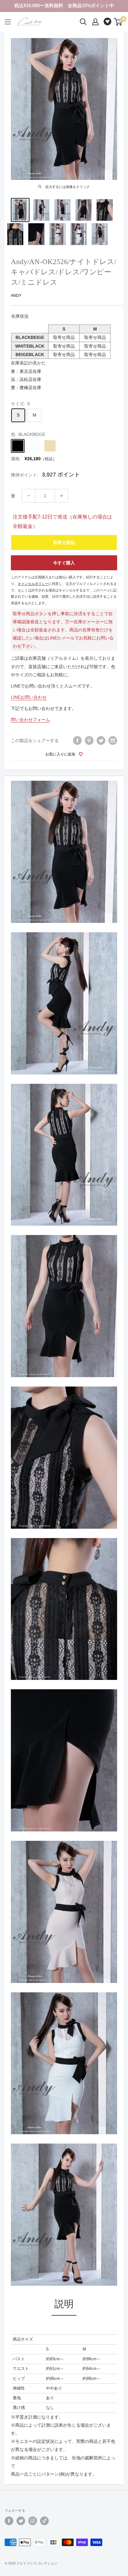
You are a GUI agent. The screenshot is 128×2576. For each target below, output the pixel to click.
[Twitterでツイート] (101, 740)
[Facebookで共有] (77, 740)
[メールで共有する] (113, 740)
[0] (118, 22)
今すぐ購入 (64, 563)
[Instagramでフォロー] (33, 2521)
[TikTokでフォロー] (44, 2521)
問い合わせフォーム (30, 720)
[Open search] (83, 22)
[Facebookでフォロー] (9, 2521)
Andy (16, 296)
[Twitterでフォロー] (21, 2521)
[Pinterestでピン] (89, 740)
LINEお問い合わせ (29, 697)
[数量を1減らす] (29, 496)
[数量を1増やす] (62, 496)
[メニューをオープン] (8, 22)
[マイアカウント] (95, 22)
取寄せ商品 (64, 543)
